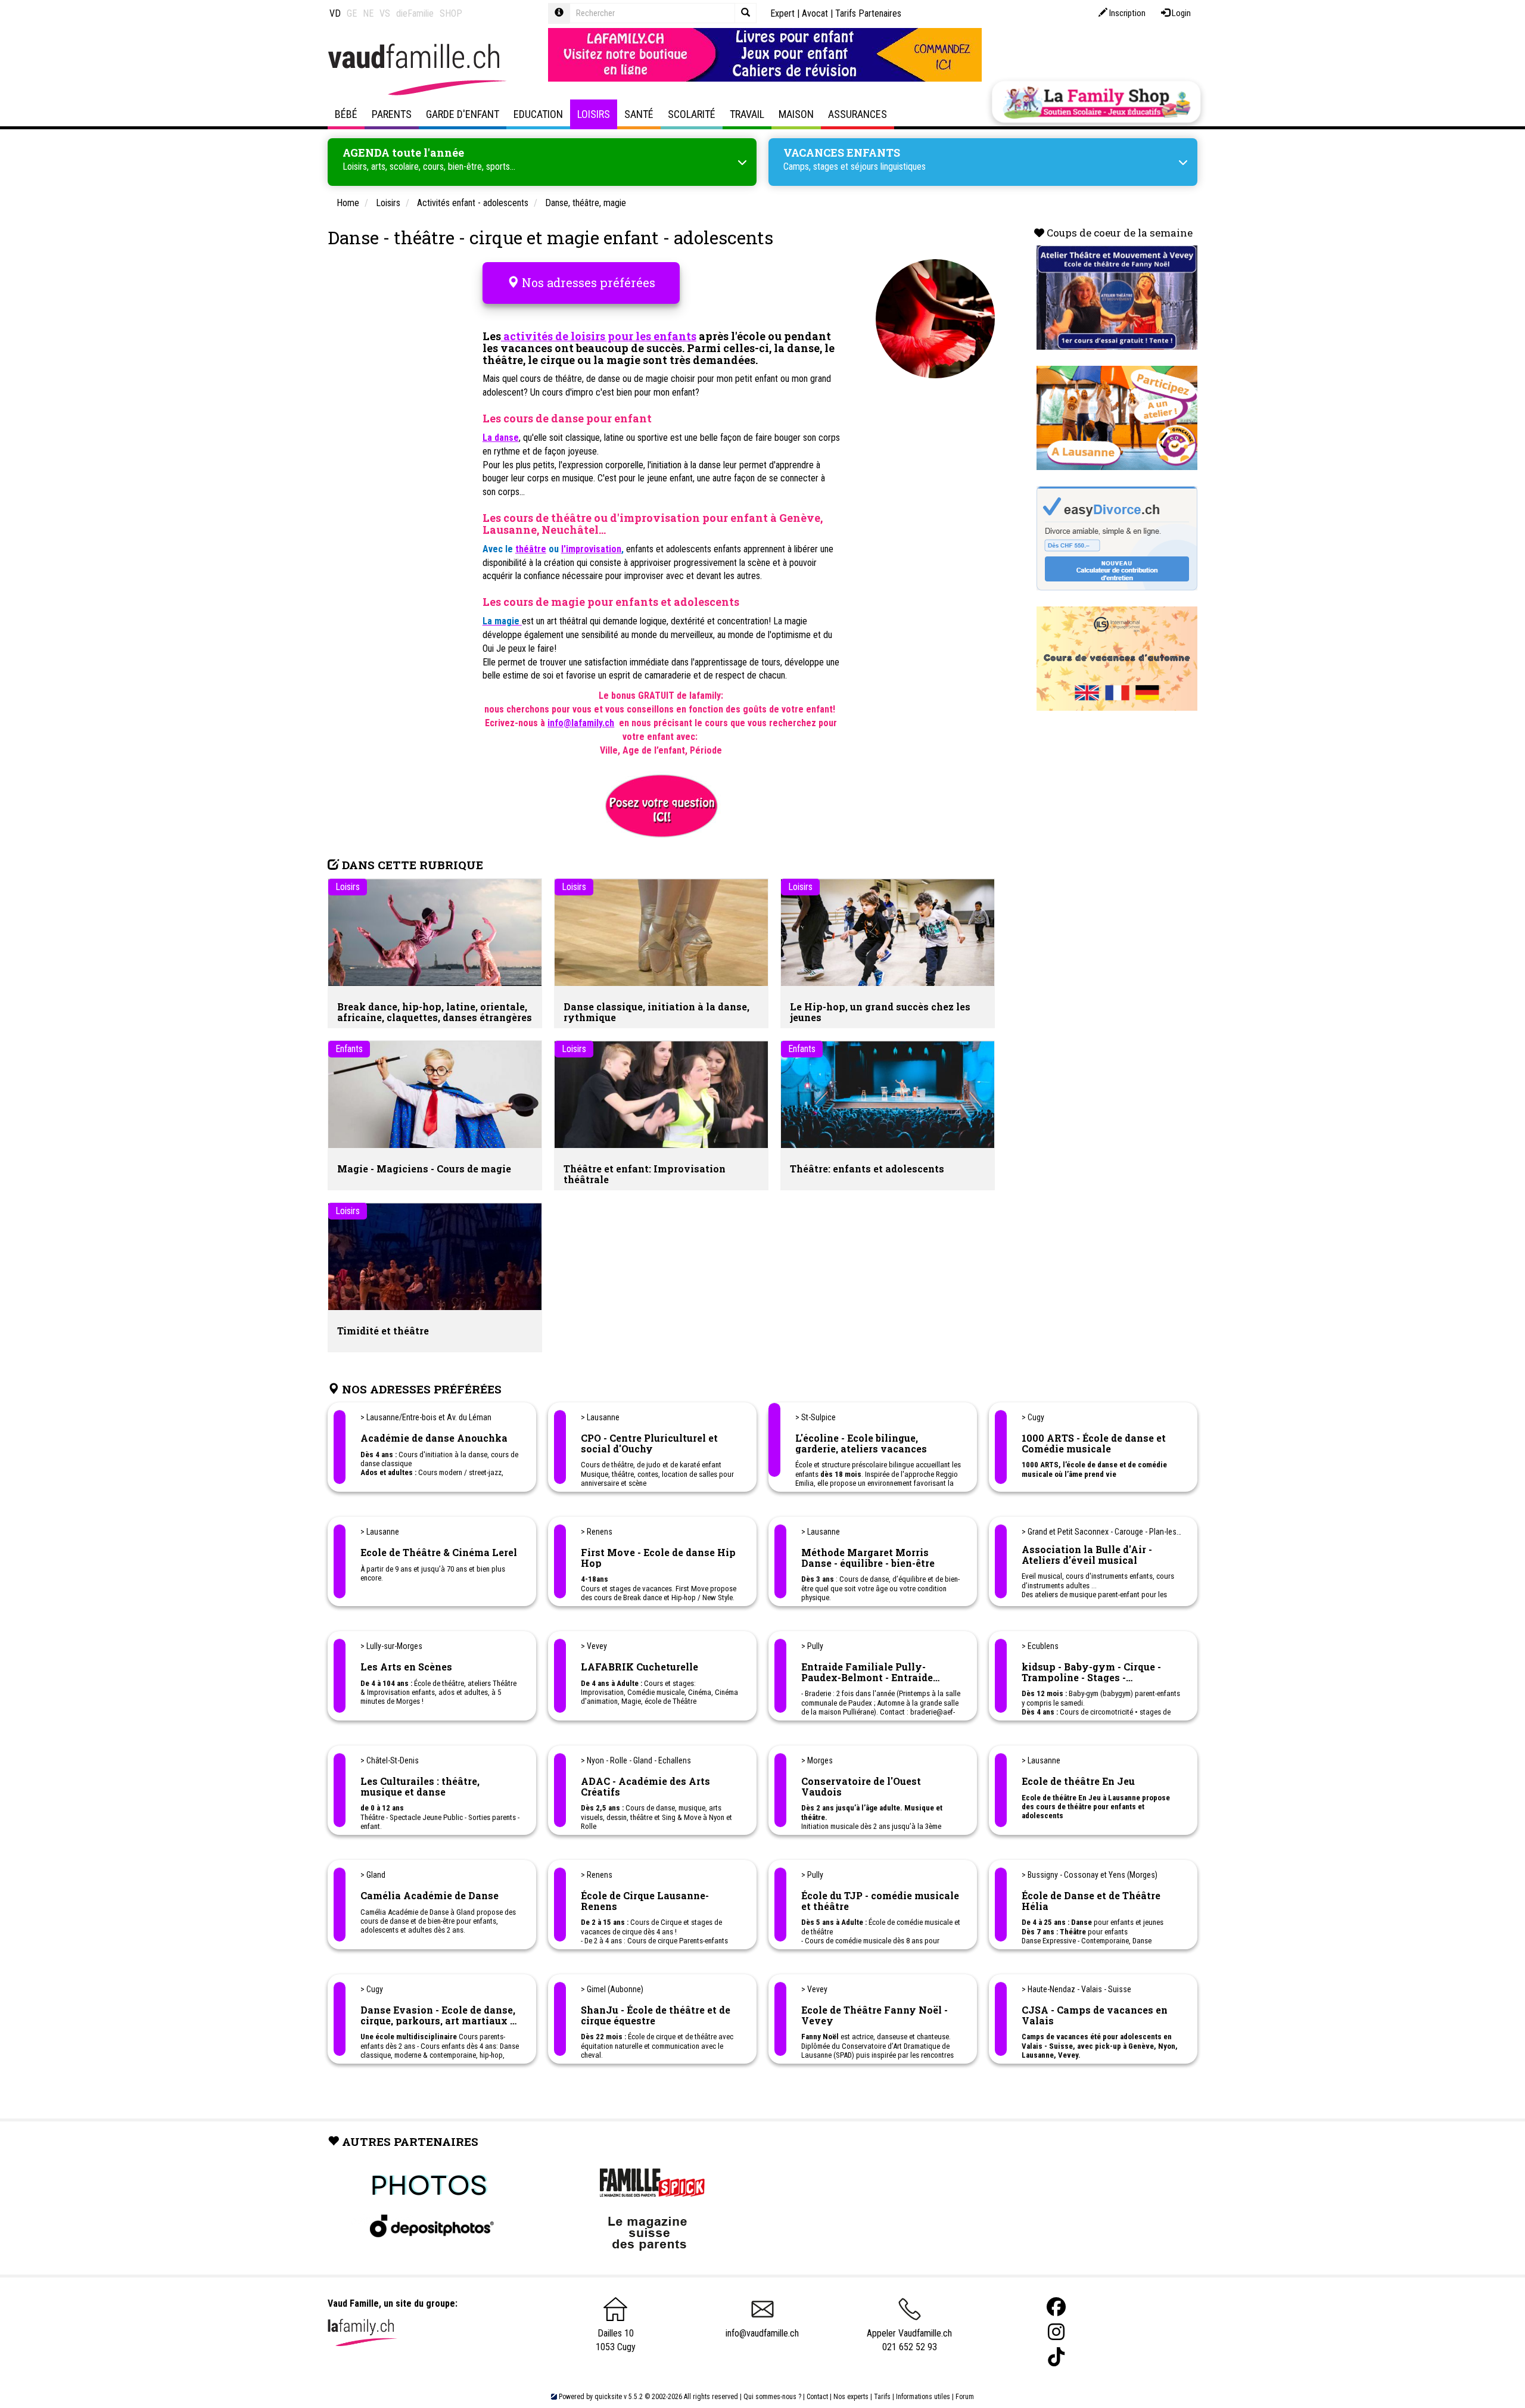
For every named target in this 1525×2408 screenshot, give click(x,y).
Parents (392, 114)
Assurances (858, 114)
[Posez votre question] (661, 805)
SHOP (451, 13)
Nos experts (851, 2397)
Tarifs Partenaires (868, 13)
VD (335, 13)
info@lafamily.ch (581, 723)
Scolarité (692, 114)
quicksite (608, 2397)
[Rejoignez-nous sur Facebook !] (1056, 2307)
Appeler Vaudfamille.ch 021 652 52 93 (909, 2340)
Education (538, 114)
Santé (639, 114)
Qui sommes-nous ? (772, 2397)
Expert (782, 13)
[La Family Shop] (1096, 102)
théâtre (531, 549)
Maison (796, 114)
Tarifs (882, 2397)
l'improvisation (591, 549)
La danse (501, 438)
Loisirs (594, 114)
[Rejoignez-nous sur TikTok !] (1056, 2357)
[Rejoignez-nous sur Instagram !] (1056, 2332)
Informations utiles (923, 2397)
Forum (965, 2397)
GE (352, 13)
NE (368, 13)
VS (385, 13)
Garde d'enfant (463, 114)
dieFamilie (415, 13)
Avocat (815, 13)
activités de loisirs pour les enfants (599, 336)
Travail (747, 114)
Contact (817, 2397)
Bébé (346, 114)
